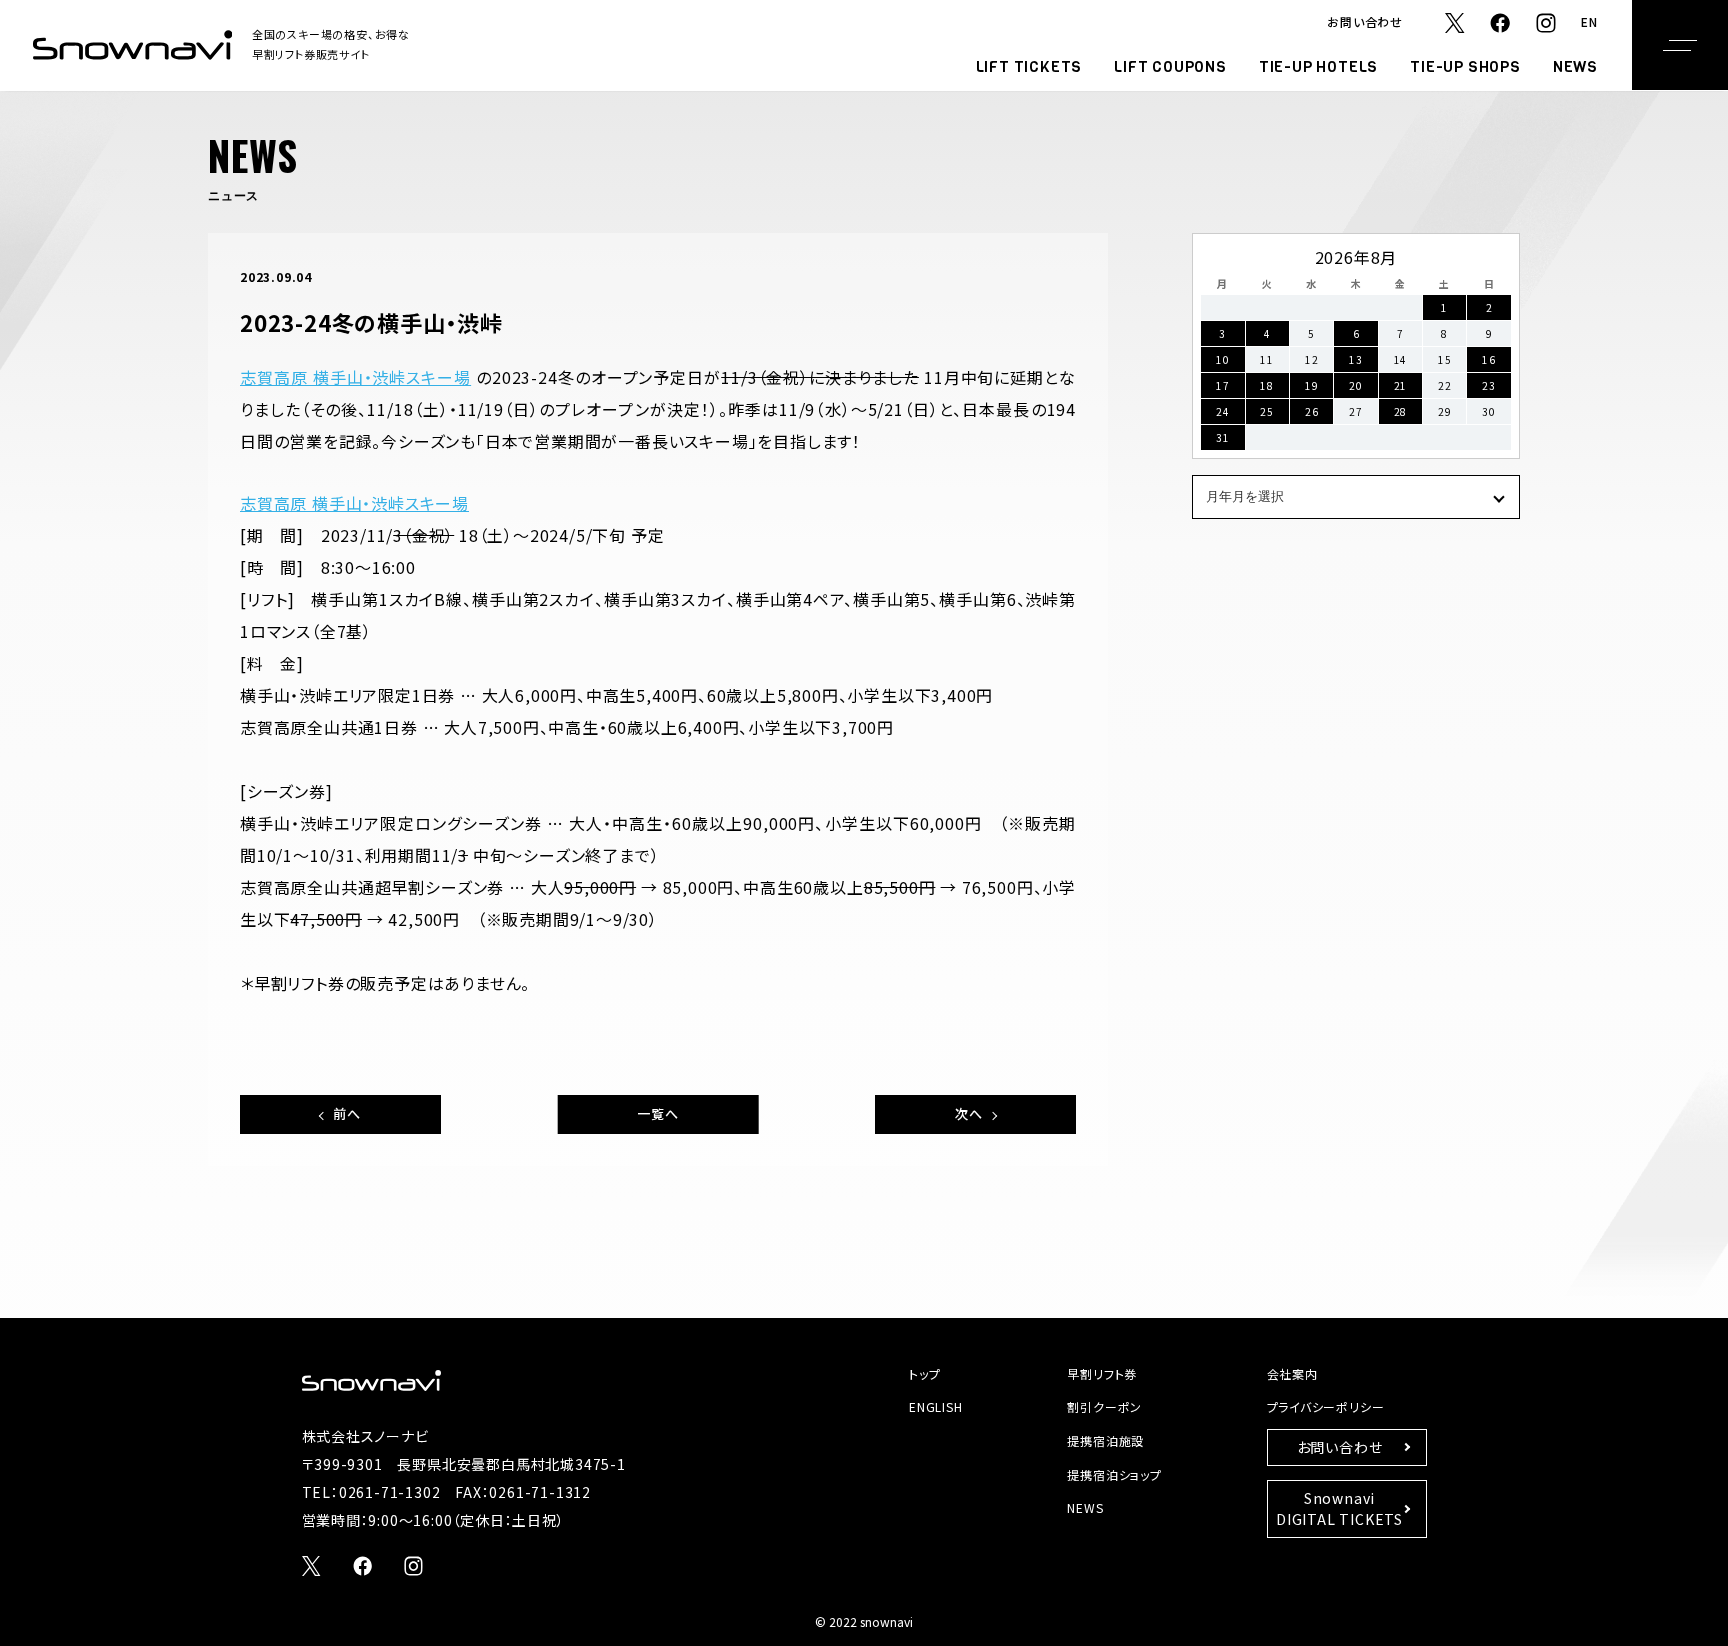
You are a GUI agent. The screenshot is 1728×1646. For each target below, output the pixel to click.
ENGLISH (936, 1406)
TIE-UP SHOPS (1465, 67)
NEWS (1575, 67)
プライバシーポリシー (1326, 1406)
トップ (924, 1373)
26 (1312, 411)
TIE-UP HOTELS (1318, 67)
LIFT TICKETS (1029, 67)
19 (1312, 385)
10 (1223, 359)
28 (1401, 411)
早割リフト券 (1102, 1373)
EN (1589, 21)
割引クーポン (1104, 1406)
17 (1223, 385)
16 (1489, 359)
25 (1267, 411)
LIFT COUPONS (1170, 67)
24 (1223, 411)
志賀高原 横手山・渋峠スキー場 (355, 377)
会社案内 (1292, 1373)
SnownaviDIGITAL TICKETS (1339, 1508)
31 (1223, 437)
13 (1356, 359)
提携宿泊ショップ (1114, 1474)
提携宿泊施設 (1105, 1440)
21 (1401, 385)
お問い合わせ (1365, 21)
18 (1267, 385)
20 (1356, 385)
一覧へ (657, 1113)
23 (1489, 385)
